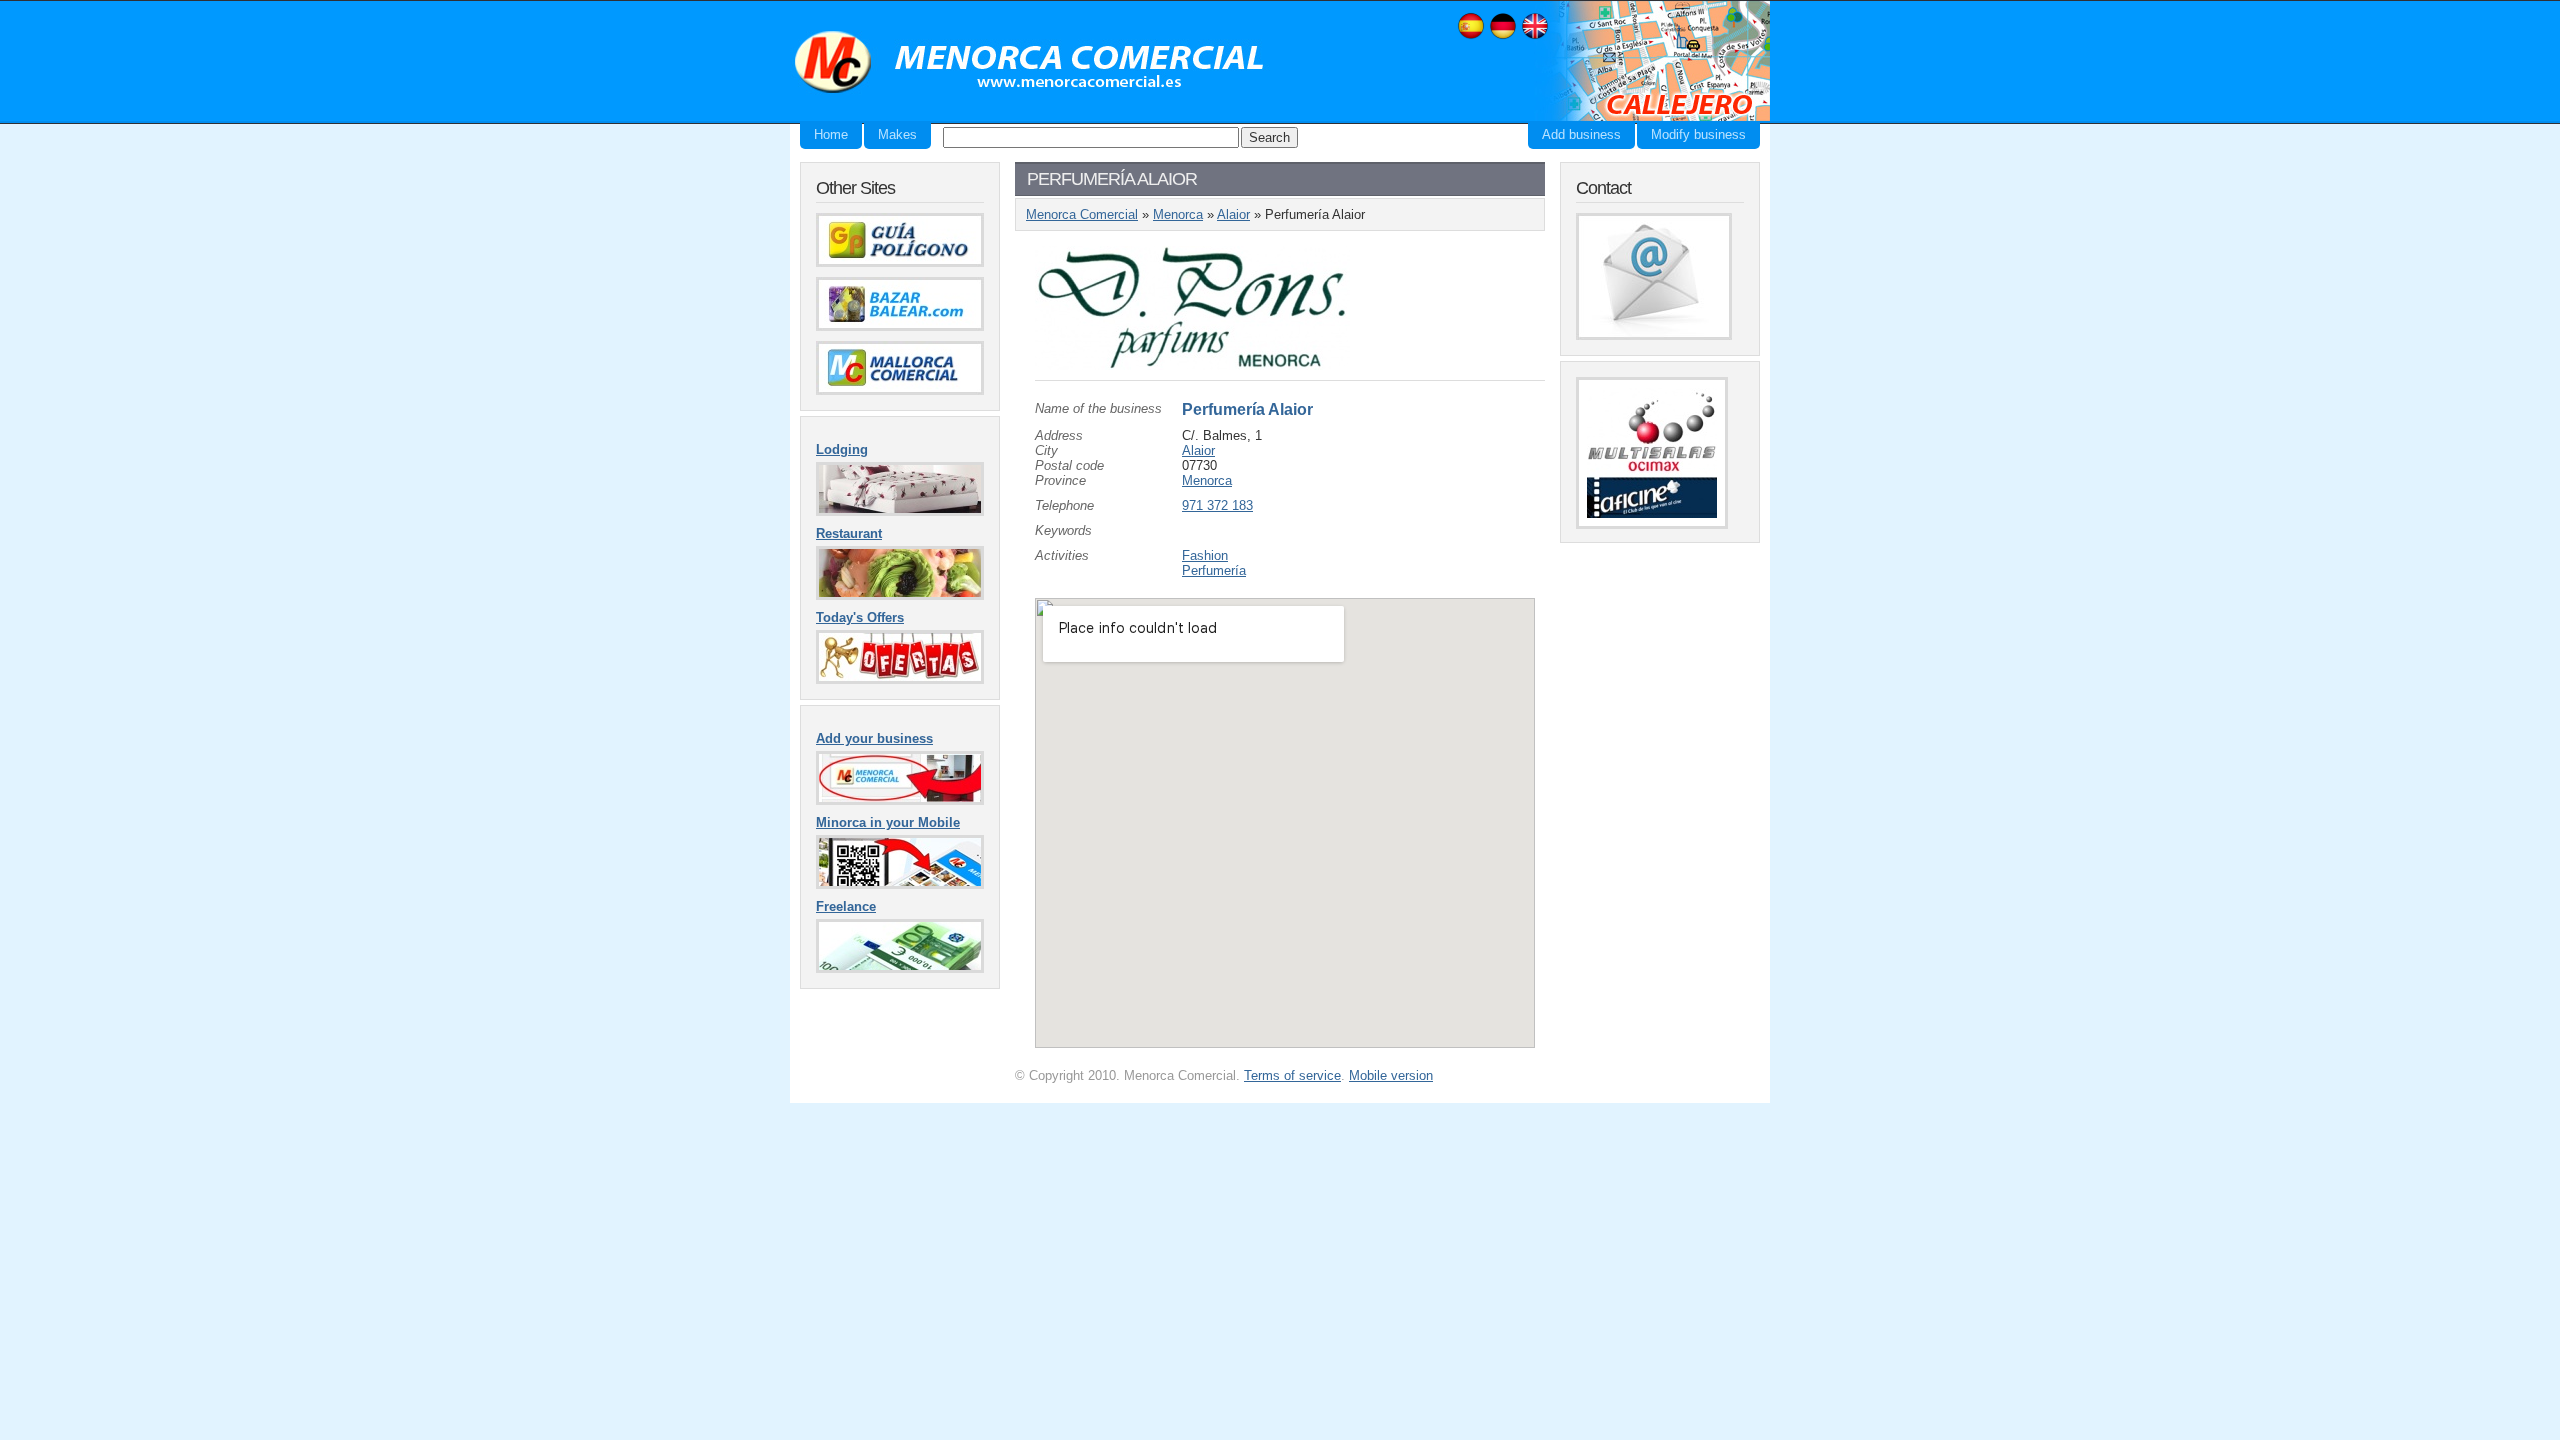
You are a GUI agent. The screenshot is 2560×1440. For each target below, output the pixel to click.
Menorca (1178, 214)
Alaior (1233, 214)
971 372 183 (1217, 505)
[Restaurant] (900, 595)
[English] (1535, 36)
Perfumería (1214, 570)
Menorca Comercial (1030, 63)
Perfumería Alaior (1247, 409)
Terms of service (1292, 1075)
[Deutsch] (1503, 36)
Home (831, 134)
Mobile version (1391, 1075)
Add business (1581, 134)
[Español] (1471, 36)
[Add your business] (900, 800)
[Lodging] (900, 511)
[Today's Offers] (900, 679)
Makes (897, 134)
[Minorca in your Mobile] (900, 884)
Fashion (1205, 555)
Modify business (1698, 134)
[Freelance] (900, 968)
